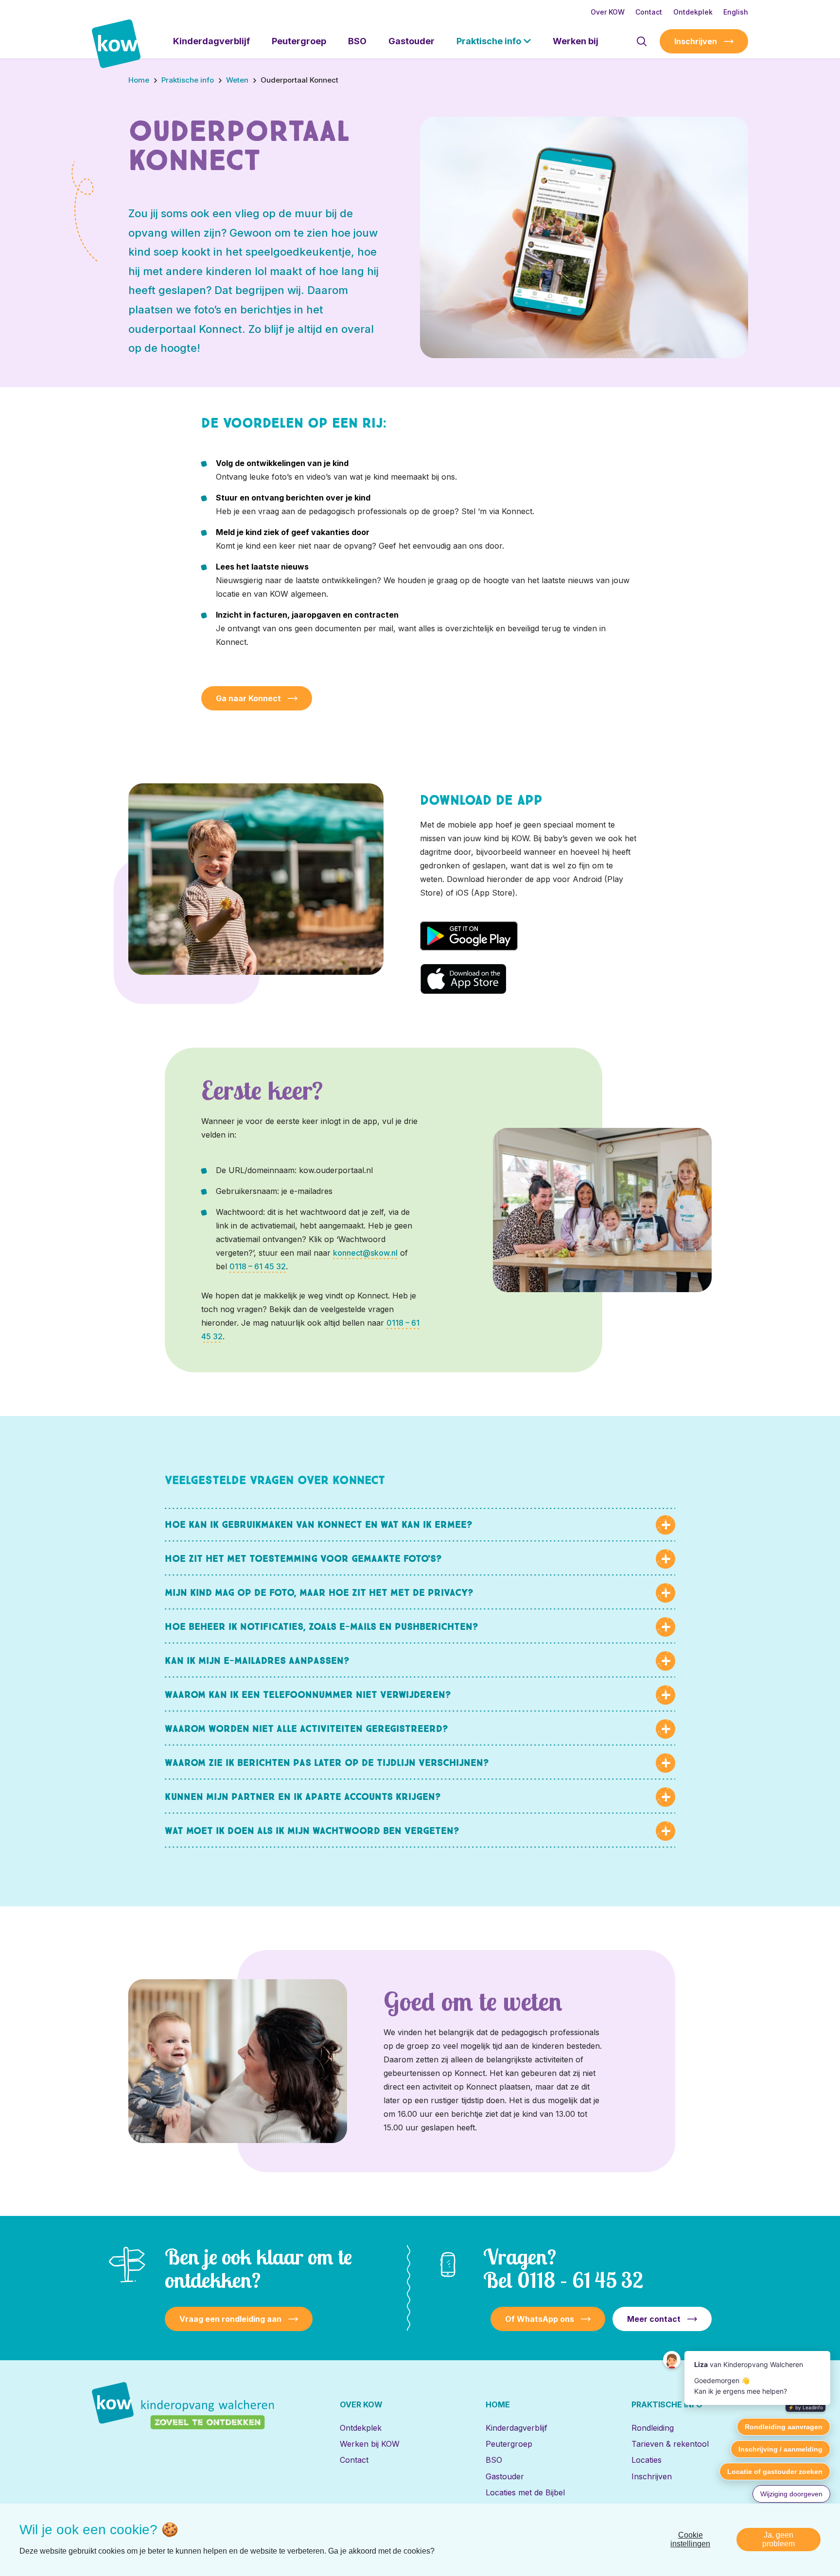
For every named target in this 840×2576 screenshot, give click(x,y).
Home (498, 2404)
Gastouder (411, 41)
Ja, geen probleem (779, 2539)
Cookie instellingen (690, 2539)
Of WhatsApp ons (540, 2319)
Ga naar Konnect (248, 698)
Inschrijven (696, 41)
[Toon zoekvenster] (641, 41)
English (736, 12)
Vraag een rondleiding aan (230, 2319)
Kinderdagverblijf (211, 41)
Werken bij (576, 41)
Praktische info (489, 41)
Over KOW (608, 12)
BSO (357, 41)
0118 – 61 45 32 (258, 1266)
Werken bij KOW (370, 2444)
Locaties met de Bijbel (525, 2492)
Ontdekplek (693, 12)
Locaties (647, 2460)
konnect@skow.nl (365, 1253)
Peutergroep (299, 41)
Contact (649, 12)
